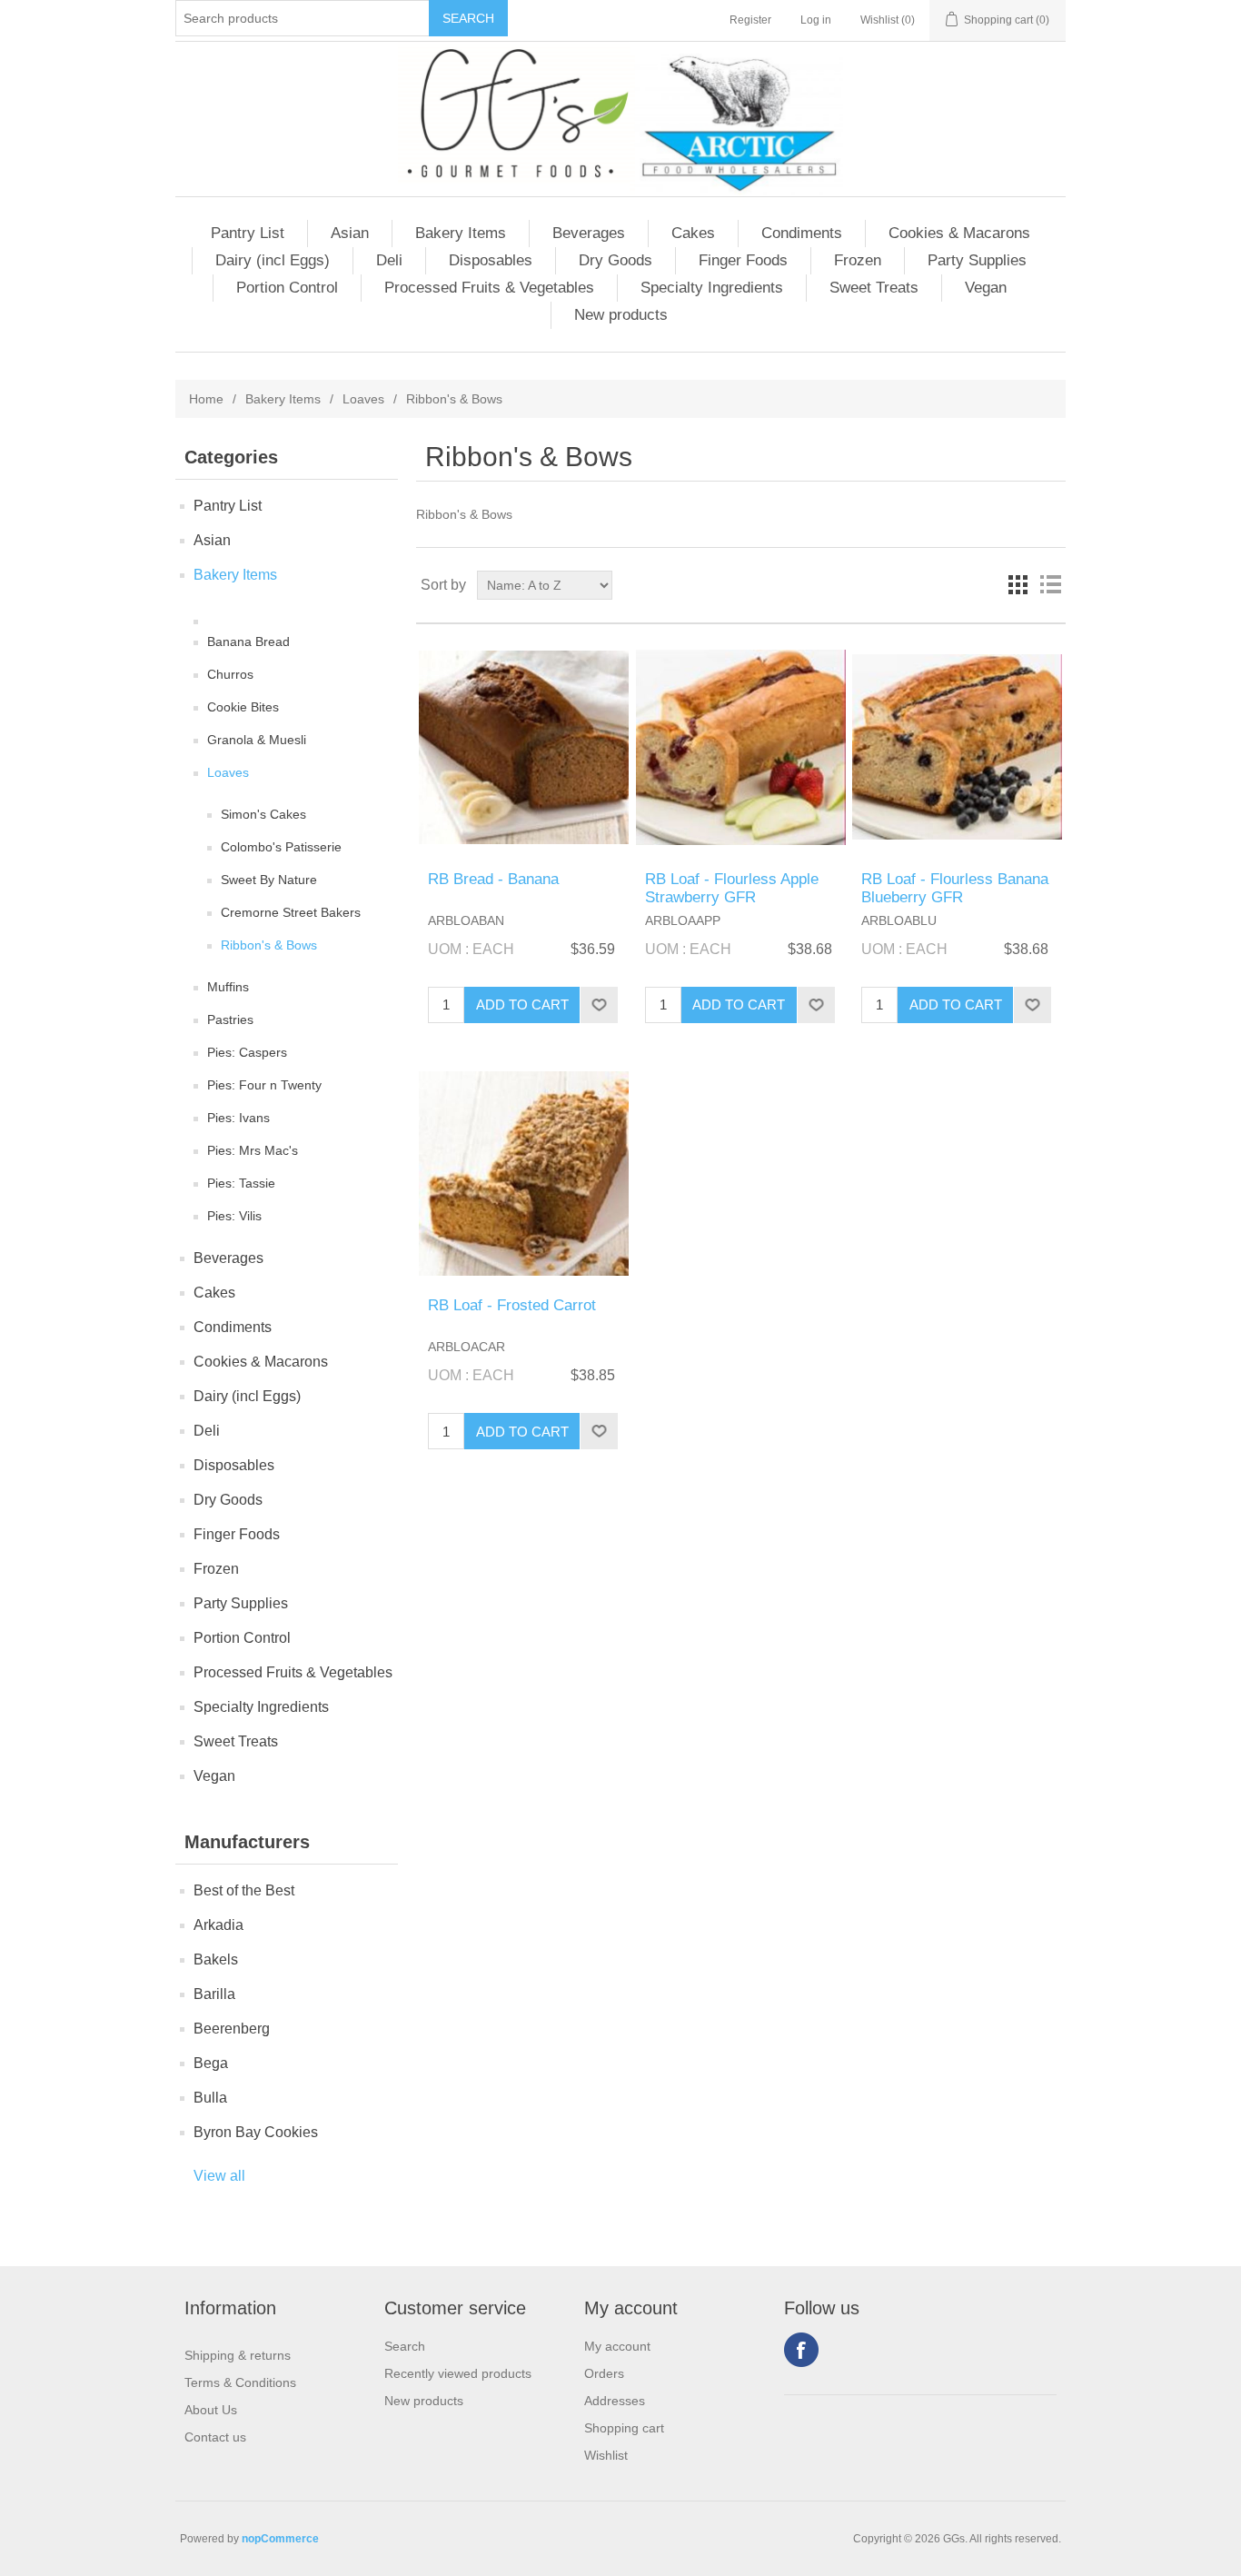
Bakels (216, 1959)
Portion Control (287, 288)
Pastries (230, 1019)
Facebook (801, 2350)
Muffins (228, 987)
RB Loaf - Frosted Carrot (512, 1305)
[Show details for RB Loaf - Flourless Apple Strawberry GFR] (741, 747)
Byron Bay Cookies (256, 2132)
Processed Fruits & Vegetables (489, 288)
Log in (816, 20)
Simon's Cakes (263, 814)
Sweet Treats (874, 288)
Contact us (215, 2437)
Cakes (693, 233)
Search (405, 2346)
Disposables (491, 260)
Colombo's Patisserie (281, 847)
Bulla (210, 2098)
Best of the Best (244, 1890)
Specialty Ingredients (712, 288)
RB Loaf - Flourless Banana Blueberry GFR (955, 888)
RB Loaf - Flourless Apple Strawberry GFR (732, 888)
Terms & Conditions (240, 2382)
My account (617, 2346)
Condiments (802, 233)
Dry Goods (616, 260)
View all (219, 2176)
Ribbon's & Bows (269, 945)
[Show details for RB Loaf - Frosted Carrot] (524, 1174)
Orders (604, 2373)
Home (206, 399)
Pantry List (248, 233)
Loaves (363, 399)
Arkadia (218, 1925)
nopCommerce (280, 2539)
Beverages (589, 233)
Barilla (214, 1994)
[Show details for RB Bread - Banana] (524, 747)
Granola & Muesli (257, 740)
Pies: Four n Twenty (264, 1085)
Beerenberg (232, 2029)
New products (621, 315)
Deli (389, 260)
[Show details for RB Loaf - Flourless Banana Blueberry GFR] (957, 747)
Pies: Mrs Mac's (253, 1150)
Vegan (986, 288)
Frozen (858, 260)
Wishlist (606, 2455)
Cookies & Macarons (959, 233)
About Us (211, 2410)
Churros (230, 674)
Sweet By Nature (269, 880)
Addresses (615, 2401)
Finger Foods (743, 260)
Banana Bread (248, 642)
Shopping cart (624, 2428)
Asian (350, 233)
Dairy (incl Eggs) (273, 260)
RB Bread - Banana (493, 879)
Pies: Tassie (241, 1183)
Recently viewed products (458, 2373)
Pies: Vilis (234, 1216)
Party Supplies (977, 260)
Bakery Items (461, 233)
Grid (1018, 585)
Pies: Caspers (247, 1052)
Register (750, 20)
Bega (211, 2063)
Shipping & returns (238, 2355)
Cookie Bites (243, 707)
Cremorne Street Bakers (291, 912)
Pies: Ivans (238, 1118)
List (1050, 585)
